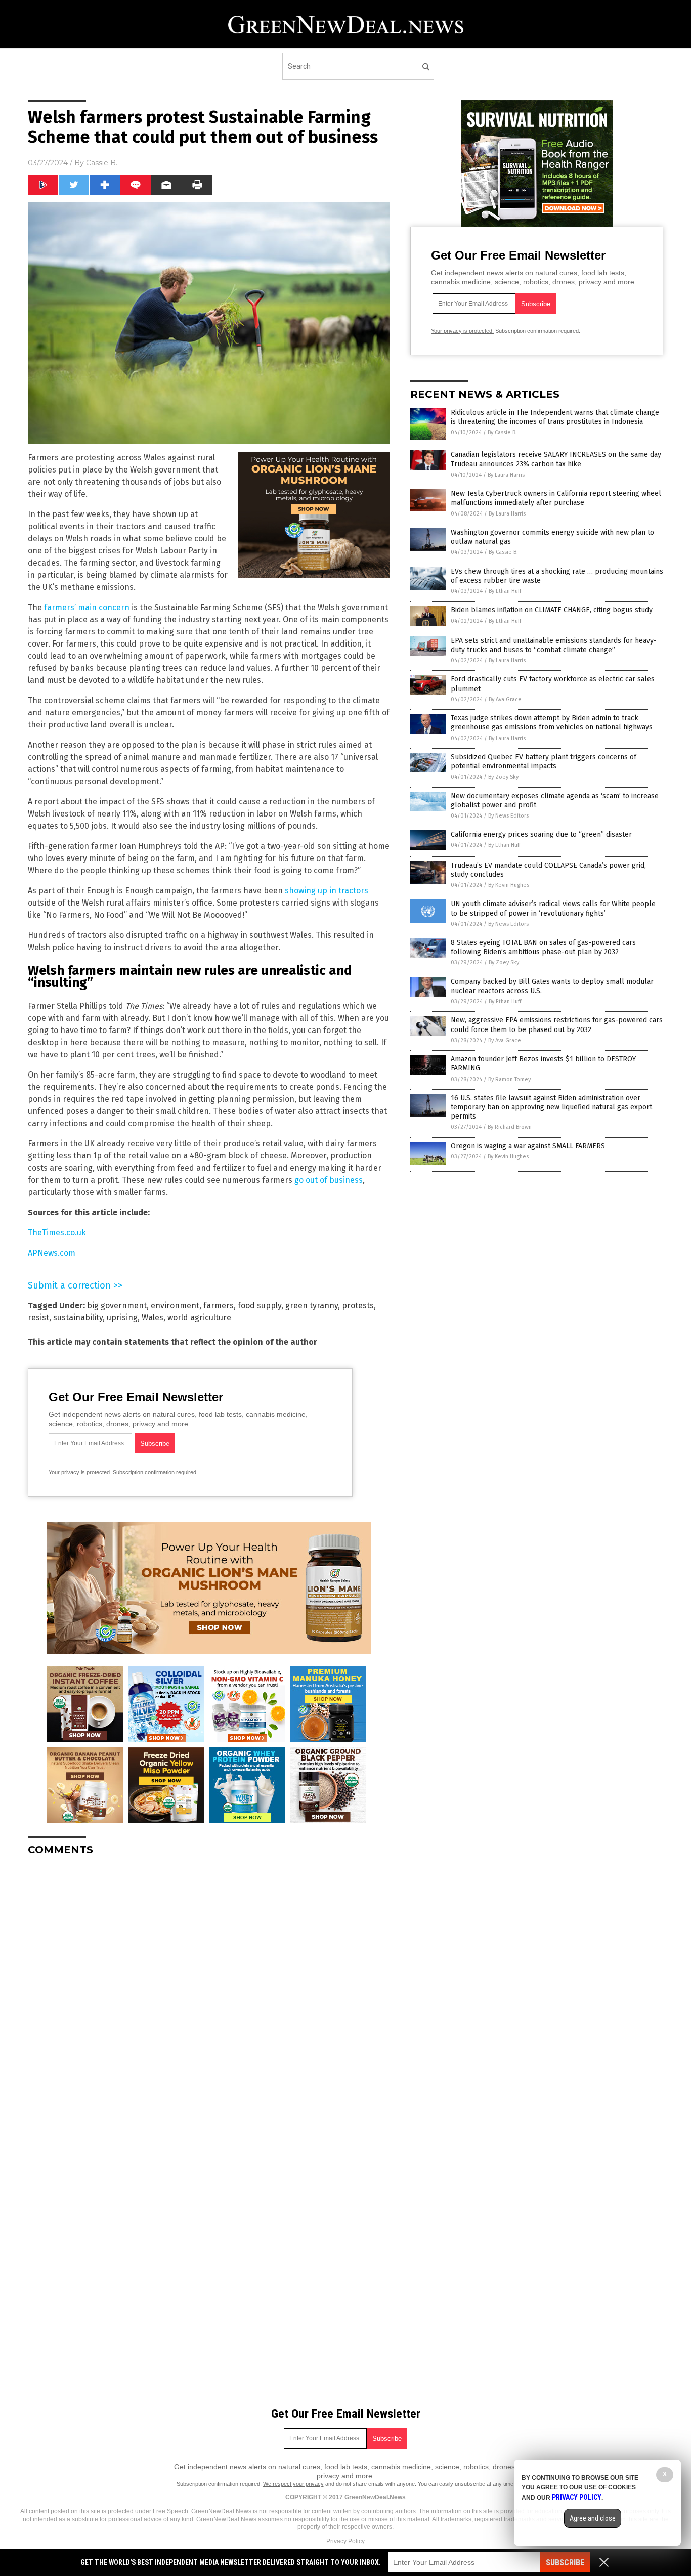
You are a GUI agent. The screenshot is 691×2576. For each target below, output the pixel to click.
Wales (153, 1318)
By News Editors (508, 816)
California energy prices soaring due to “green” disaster (541, 834)
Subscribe (565, 2563)
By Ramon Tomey (509, 1079)
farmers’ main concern (87, 607)
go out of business (329, 1180)
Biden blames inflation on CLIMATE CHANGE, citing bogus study (552, 610)
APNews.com (52, 1253)
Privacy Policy (345, 2541)
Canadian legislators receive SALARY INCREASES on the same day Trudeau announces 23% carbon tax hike (556, 459)
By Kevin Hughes (509, 885)
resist (38, 1318)
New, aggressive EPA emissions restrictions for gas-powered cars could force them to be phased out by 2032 (557, 1025)
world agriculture (199, 1318)
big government (117, 1305)
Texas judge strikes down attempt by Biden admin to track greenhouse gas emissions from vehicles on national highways (552, 723)
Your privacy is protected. (80, 1472)
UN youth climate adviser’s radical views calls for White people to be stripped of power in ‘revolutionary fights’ (553, 908)
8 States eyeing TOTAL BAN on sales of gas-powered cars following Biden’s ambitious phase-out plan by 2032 (543, 947)
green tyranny (312, 1305)
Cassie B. (102, 163)
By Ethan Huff (505, 591)
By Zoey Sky (503, 777)
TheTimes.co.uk (57, 1233)
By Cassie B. (502, 432)
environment (175, 1305)
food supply (260, 1305)
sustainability (78, 1318)
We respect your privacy (293, 2484)
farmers (219, 1305)
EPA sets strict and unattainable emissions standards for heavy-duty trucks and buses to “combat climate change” (554, 645)
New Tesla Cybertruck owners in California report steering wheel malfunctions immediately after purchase (556, 498)
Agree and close (593, 2518)
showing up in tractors (327, 891)
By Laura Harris (506, 475)
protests (358, 1305)
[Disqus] (209, 1990)
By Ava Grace (505, 699)
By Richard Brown (510, 1127)
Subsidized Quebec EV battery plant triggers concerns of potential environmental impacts (544, 762)
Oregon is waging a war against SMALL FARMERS (528, 1146)
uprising (122, 1318)
